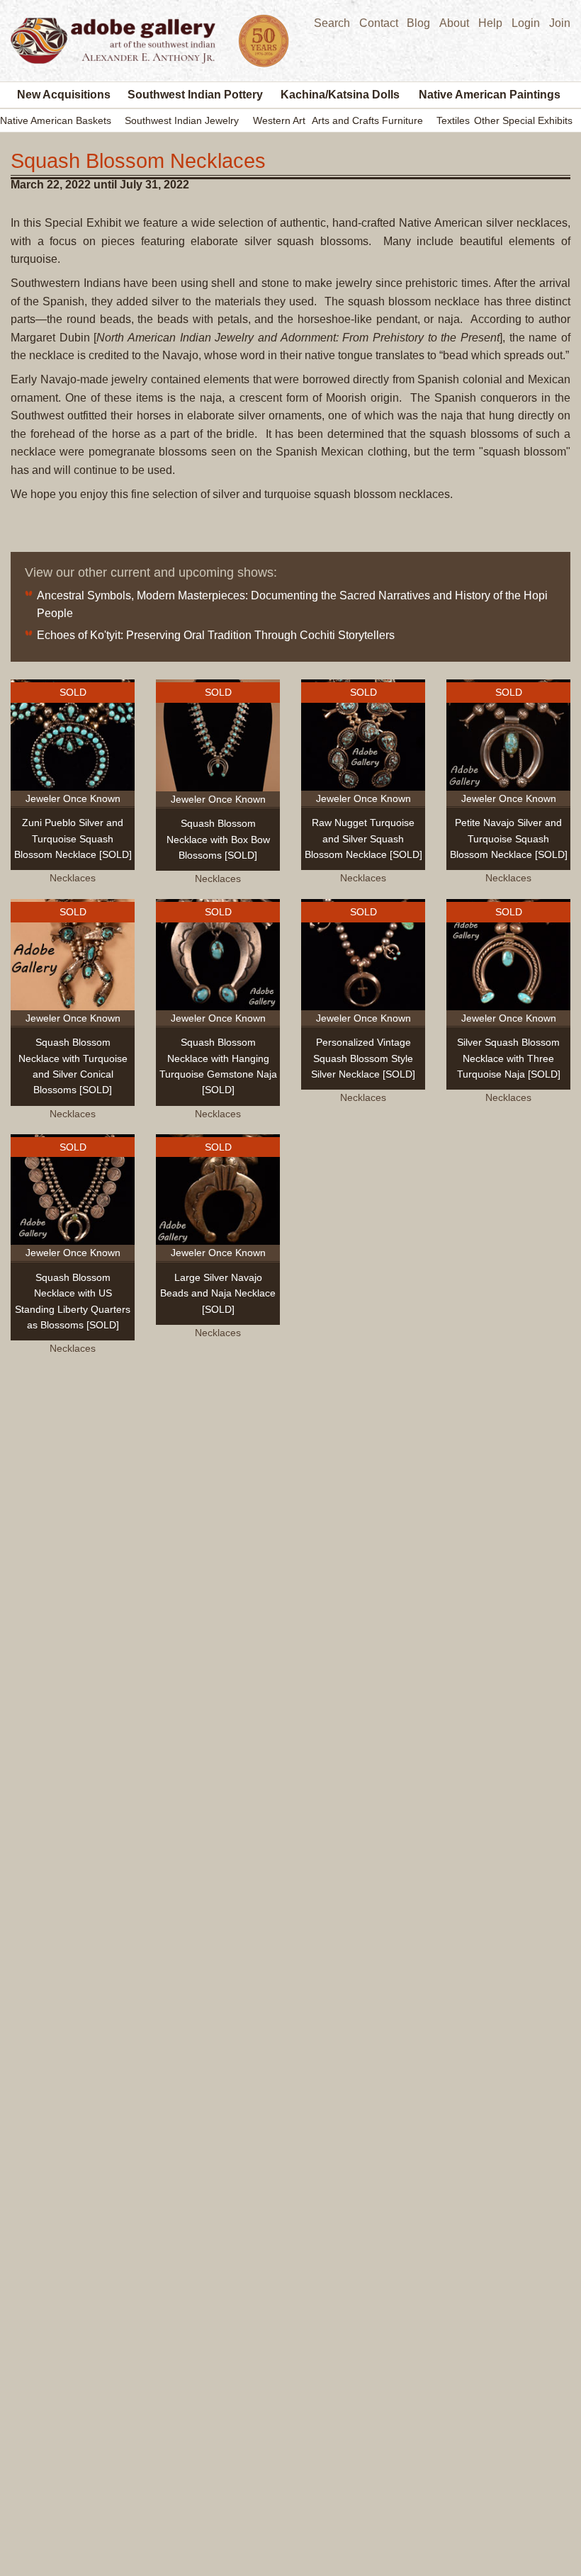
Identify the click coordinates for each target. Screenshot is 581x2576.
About (454, 23)
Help (490, 23)
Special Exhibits (537, 120)
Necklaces (73, 878)
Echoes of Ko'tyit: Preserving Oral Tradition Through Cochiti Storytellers (216, 635)
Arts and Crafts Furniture (367, 120)
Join (560, 23)
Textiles (453, 120)
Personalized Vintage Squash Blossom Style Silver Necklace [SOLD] (363, 1058)
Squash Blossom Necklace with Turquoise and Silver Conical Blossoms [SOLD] (73, 1066)
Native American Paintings (490, 95)
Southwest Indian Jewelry (182, 120)
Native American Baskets (56, 120)
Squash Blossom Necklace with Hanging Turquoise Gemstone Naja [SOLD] (218, 1066)
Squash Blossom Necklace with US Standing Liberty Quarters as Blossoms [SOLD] (73, 1301)
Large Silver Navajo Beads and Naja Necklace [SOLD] (218, 1293)
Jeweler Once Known (73, 798)
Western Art (279, 120)
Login (526, 23)
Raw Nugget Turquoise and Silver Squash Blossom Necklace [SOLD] (363, 838)
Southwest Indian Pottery (195, 95)
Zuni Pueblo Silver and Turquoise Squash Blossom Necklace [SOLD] (73, 838)
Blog (418, 23)
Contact (379, 23)
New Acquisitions (64, 95)
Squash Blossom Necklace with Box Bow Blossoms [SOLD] (218, 839)
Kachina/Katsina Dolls (340, 95)
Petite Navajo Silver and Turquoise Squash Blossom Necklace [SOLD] (509, 838)
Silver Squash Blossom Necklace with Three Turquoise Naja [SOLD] (509, 1058)
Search (332, 23)
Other (487, 120)
